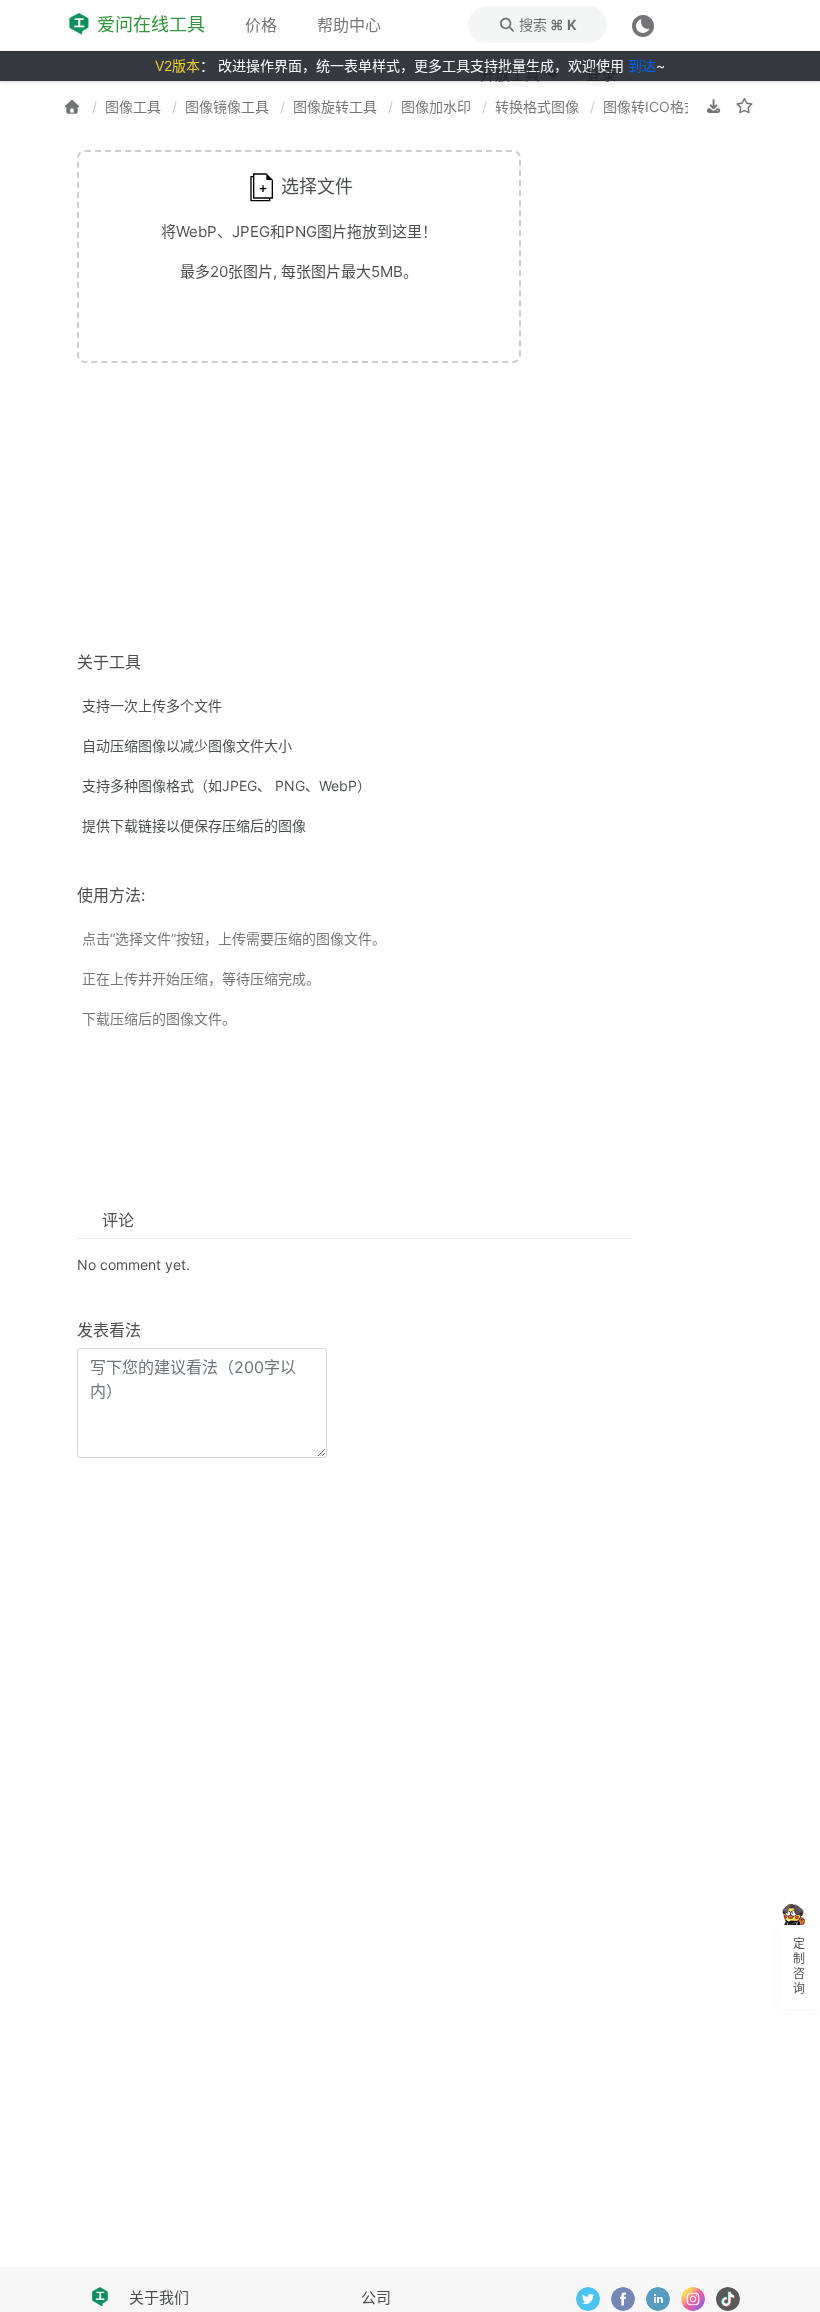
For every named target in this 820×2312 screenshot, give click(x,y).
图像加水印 (436, 106)
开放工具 (511, 74)
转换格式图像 (537, 106)
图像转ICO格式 (650, 106)
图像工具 (133, 106)
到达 (642, 65)
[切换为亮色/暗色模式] (643, 24)
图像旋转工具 (335, 106)
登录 (601, 74)
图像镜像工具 (227, 106)
